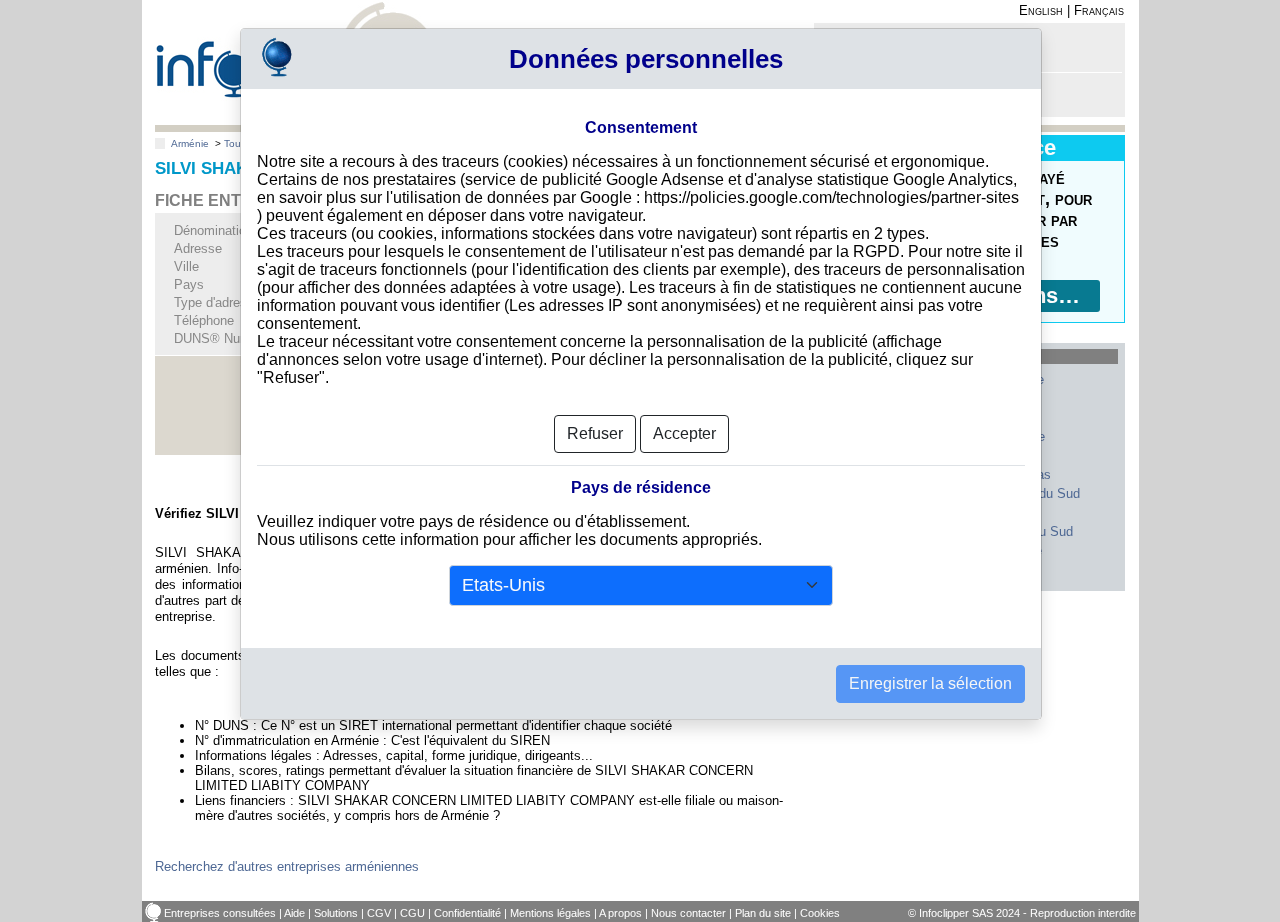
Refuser (595, 433)
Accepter (684, 433)
